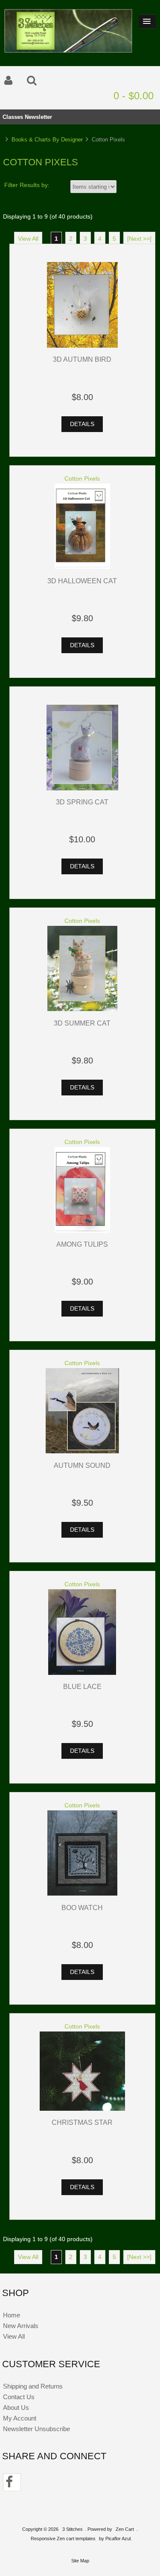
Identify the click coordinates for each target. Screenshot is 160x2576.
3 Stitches (73, 2529)
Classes (13, 117)
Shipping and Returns (33, 2386)
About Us (16, 2407)
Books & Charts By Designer (47, 140)
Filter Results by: (27, 185)
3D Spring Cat (82, 802)
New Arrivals (21, 2326)
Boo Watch (82, 1908)
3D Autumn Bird (82, 359)
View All (28, 239)
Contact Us (19, 2397)
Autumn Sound (82, 1465)
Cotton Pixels (82, 479)
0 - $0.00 (134, 96)
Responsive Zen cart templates (63, 2539)
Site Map (80, 2561)
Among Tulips (82, 1244)
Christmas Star (82, 2122)
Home (12, 2315)
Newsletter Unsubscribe (36, 2429)
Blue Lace (82, 1686)
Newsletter (38, 117)
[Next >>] (139, 239)
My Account (20, 2418)
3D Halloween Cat (82, 581)
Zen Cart (125, 2529)
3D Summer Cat (82, 1023)
